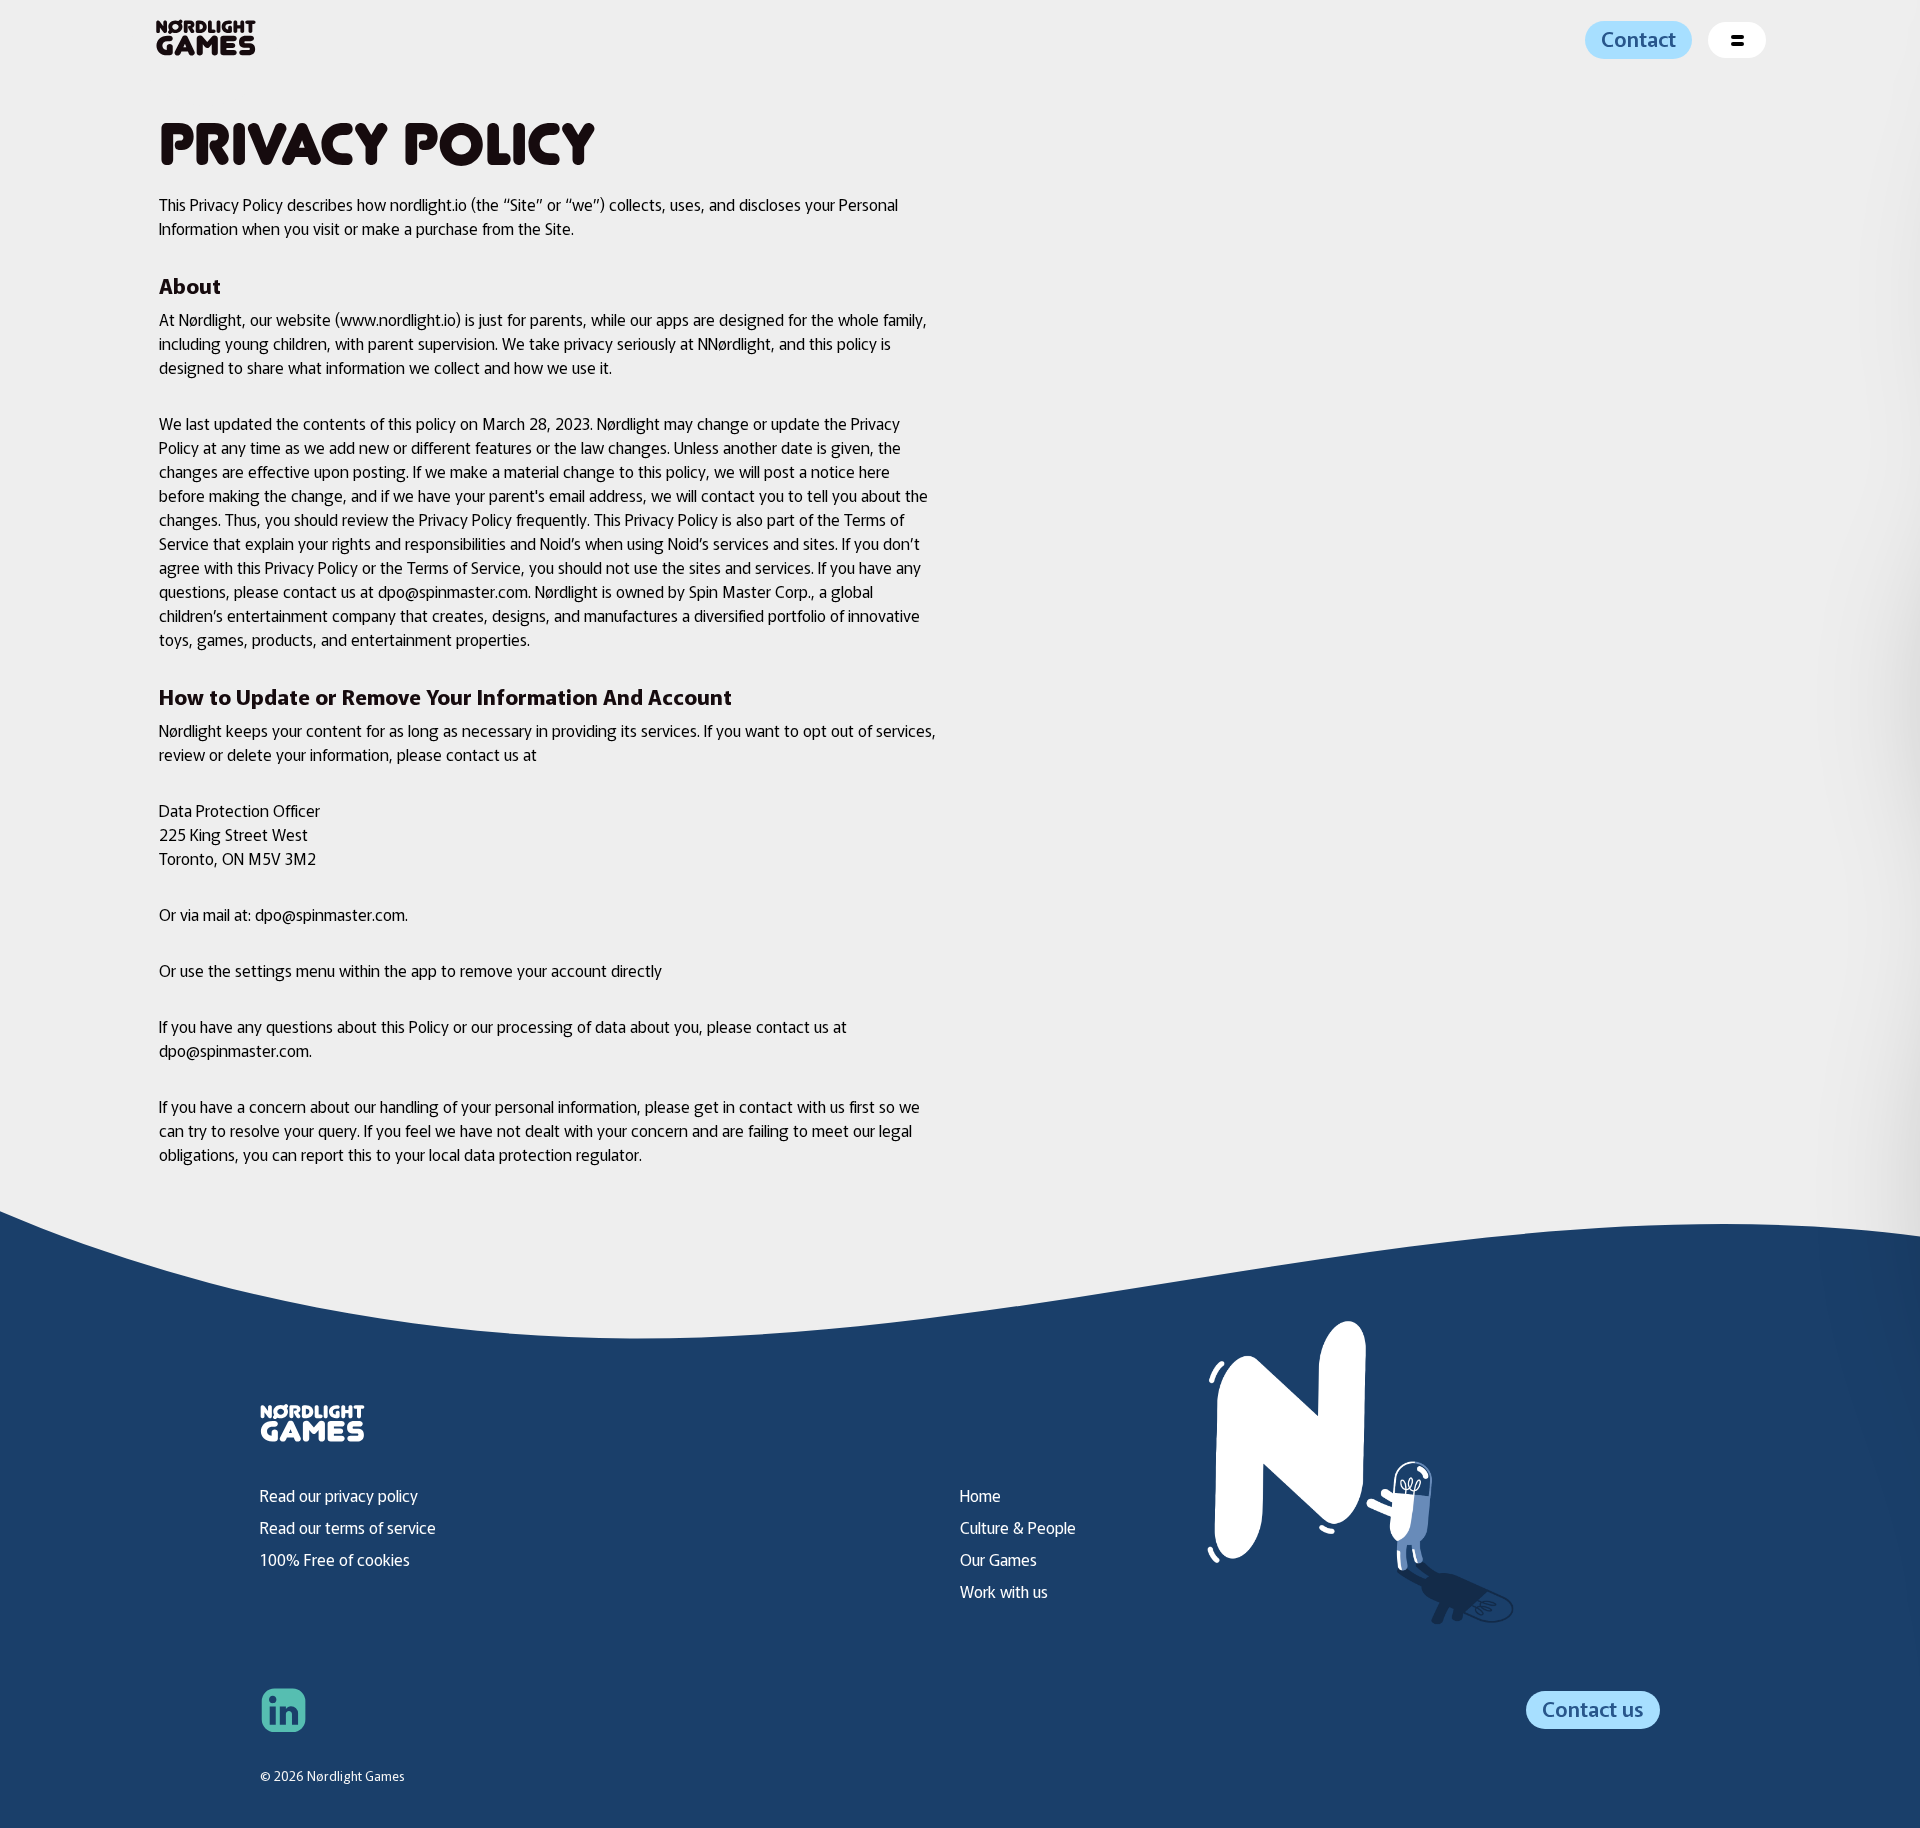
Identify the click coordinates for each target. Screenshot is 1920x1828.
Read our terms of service (348, 1527)
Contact (1638, 38)
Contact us (1593, 1708)
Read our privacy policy (339, 1495)
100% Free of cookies (335, 1559)
